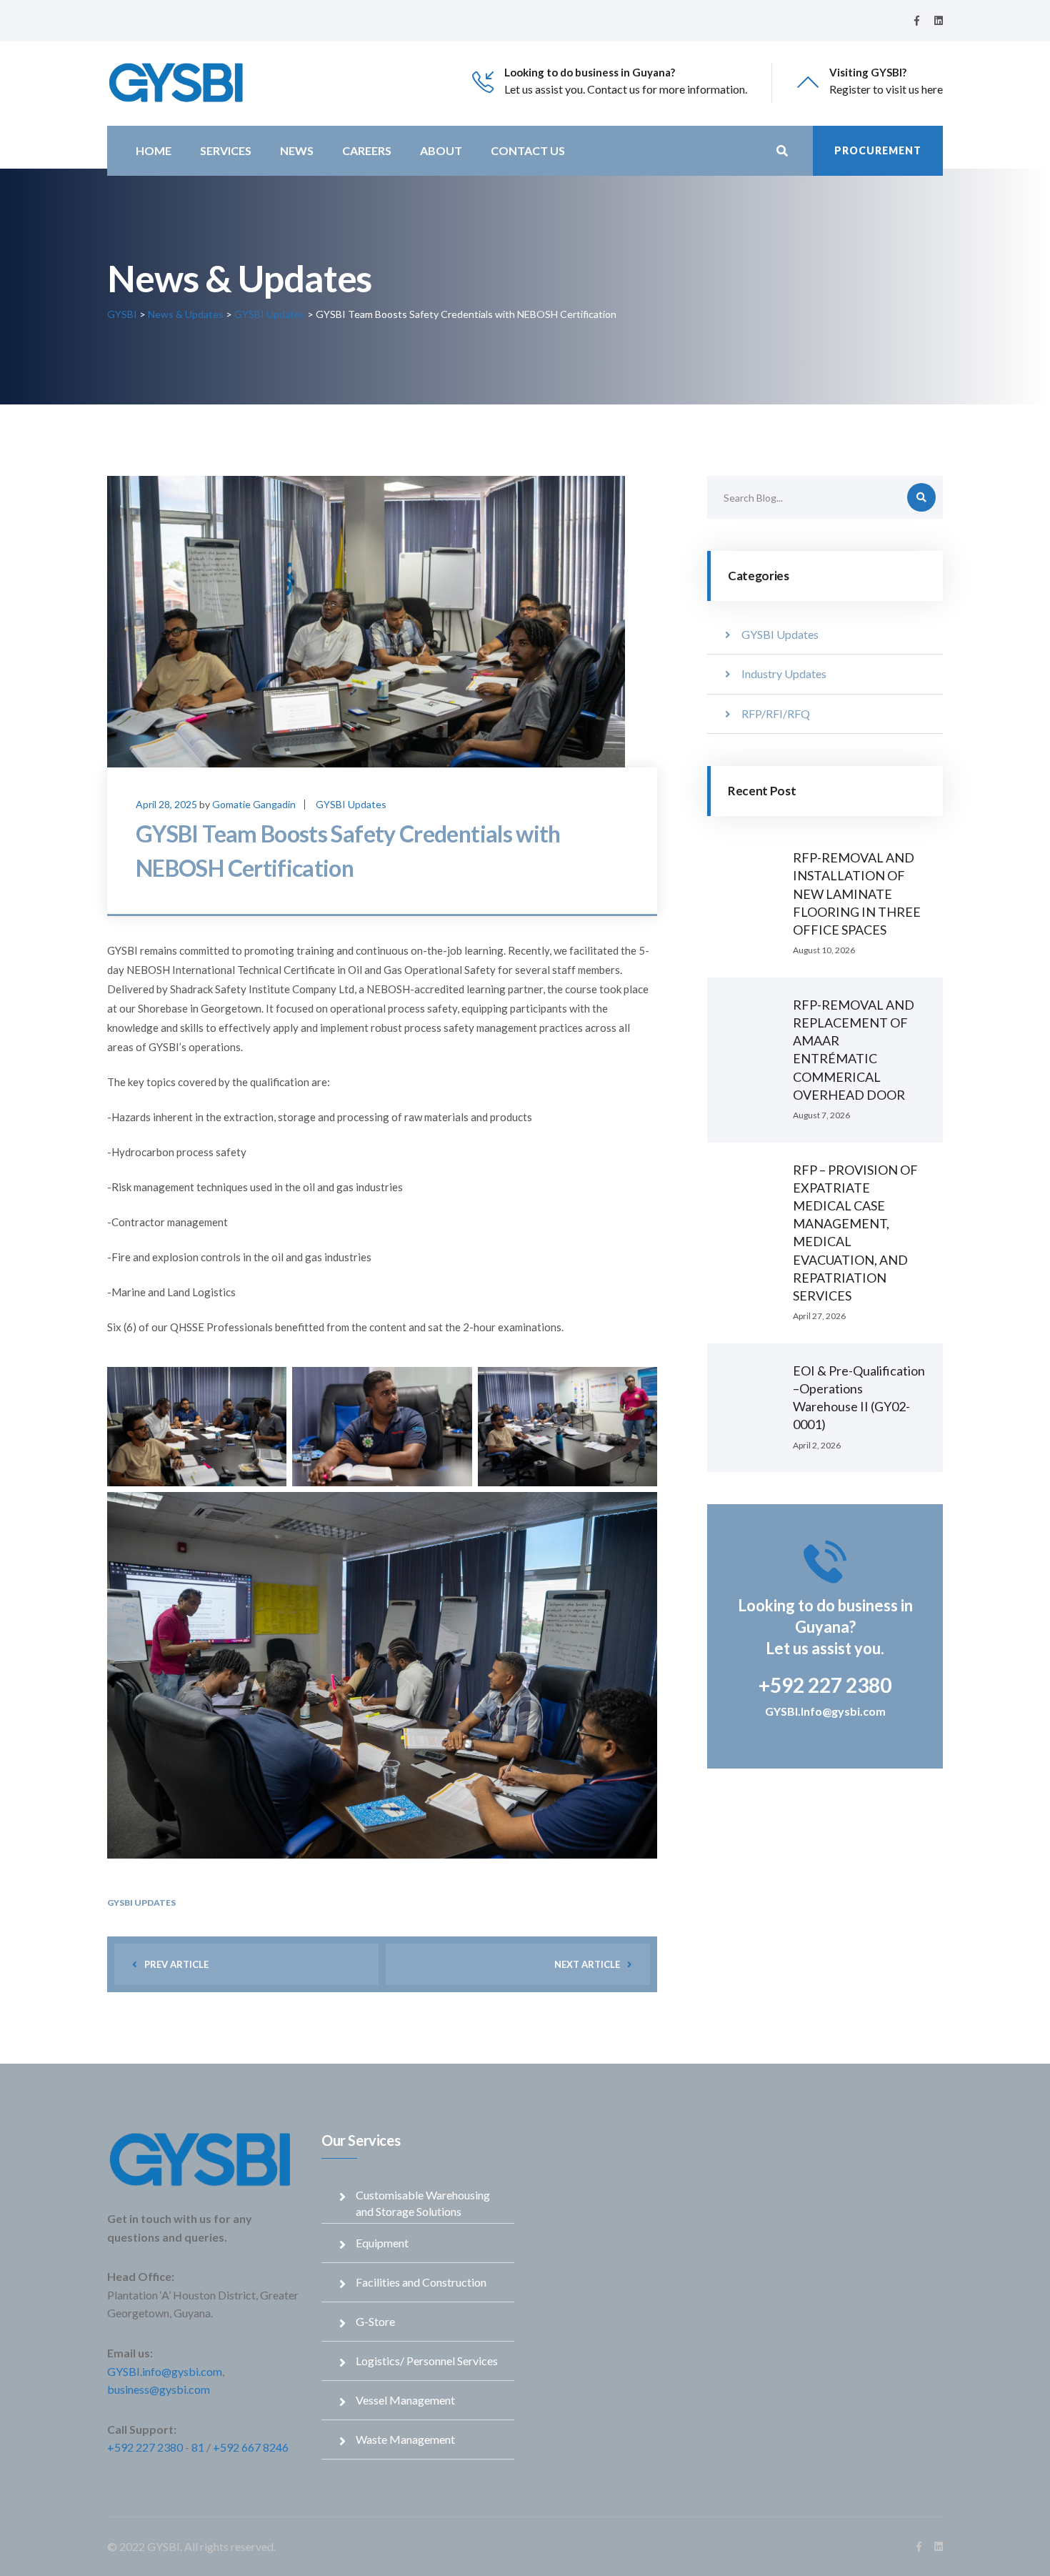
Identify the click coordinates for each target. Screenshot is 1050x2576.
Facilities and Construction (421, 2282)
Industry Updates (784, 673)
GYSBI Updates (351, 804)
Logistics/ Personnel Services (427, 2361)
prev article (176, 1964)
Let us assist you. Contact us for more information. (626, 89)
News (297, 150)
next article (587, 1964)
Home (154, 150)
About (441, 150)
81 (198, 2447)
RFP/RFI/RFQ (776, 713)
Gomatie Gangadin (254, 804)
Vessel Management (405, 2400)
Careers (367, 150)
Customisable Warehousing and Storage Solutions (423, 2203)
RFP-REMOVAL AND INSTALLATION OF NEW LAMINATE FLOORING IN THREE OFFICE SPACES (857, 894)
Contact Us (528, 150)
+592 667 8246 (251, 2447)
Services (226, 150)
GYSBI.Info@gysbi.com (825, 1711)
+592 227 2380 (145, 2447)
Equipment (382, 2243)
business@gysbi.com (159, 2389)
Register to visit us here (886, 89)
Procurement (878, 150)
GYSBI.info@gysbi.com (165, 2371)
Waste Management (405, 2439)
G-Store (375, 2321)
